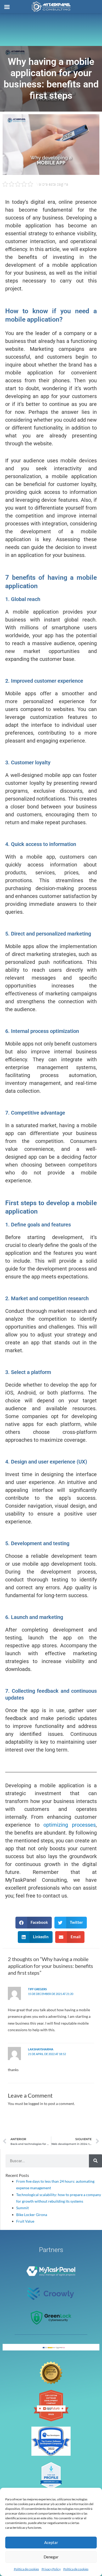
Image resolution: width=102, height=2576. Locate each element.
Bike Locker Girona (32, 2215)
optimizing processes (70, 1825)
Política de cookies (26, 2569)
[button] (34, 1923)
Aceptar (51, 2542)
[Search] (95, 2161)
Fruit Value (25, 2221)
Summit (22, 2208)
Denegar (51, 2557)
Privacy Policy (51, 2569)
